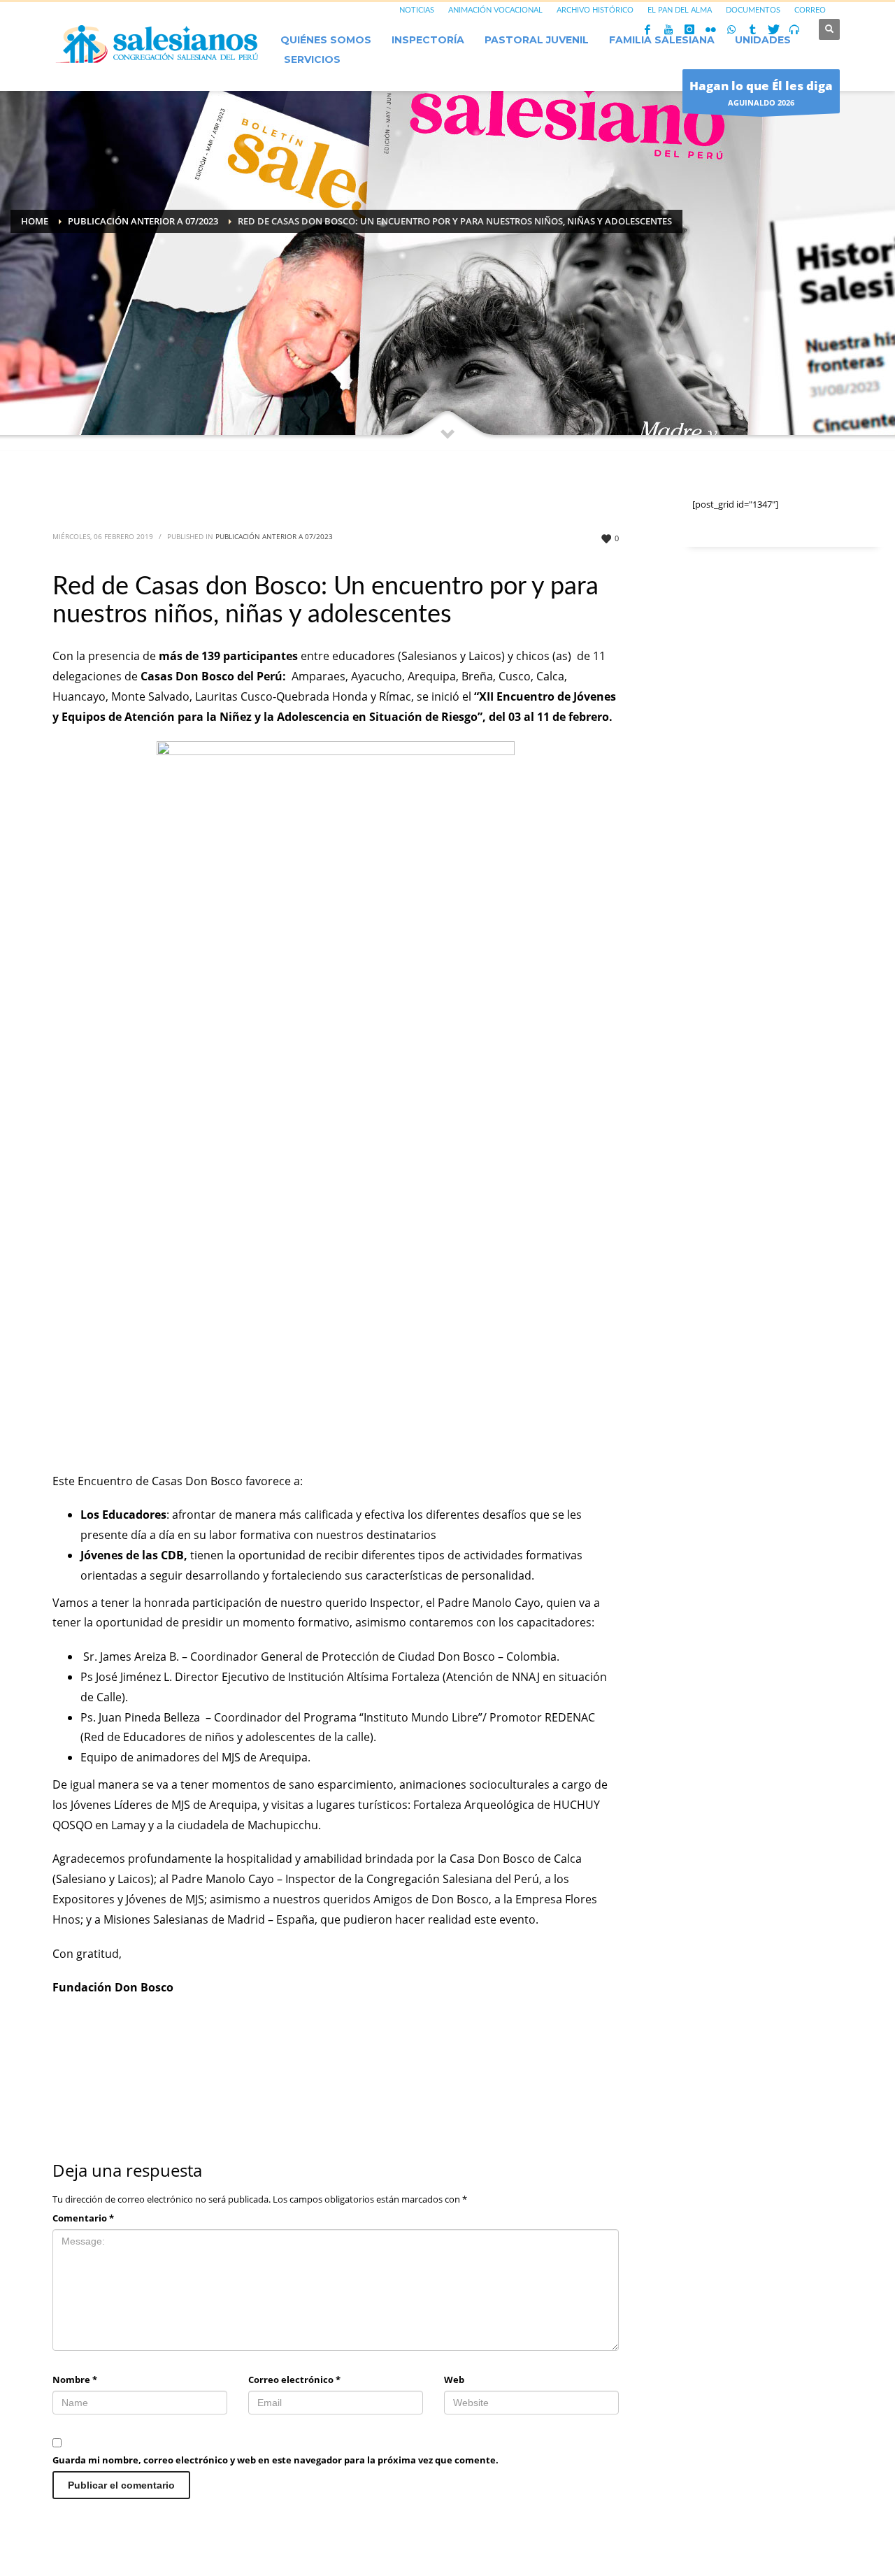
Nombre (75, 2380)
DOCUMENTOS (753, 10)
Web (454, 2380)
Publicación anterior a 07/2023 (274, 536)
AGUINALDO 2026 (761, 93)
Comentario (83, 2218)
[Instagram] (689, 29)
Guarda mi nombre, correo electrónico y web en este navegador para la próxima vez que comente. (275, 2460)
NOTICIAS (417, 10)
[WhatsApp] (731, 29)
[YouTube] (668, 29)
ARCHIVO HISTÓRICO (595, 10)
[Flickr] (710, 29)
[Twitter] (773, 29)
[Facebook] (647, 29)
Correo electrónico (294, 2380)
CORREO (810, 10)
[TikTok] (752, 29)
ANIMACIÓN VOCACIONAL (495, 10)
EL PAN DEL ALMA (680, 10)
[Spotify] (794, 29)
